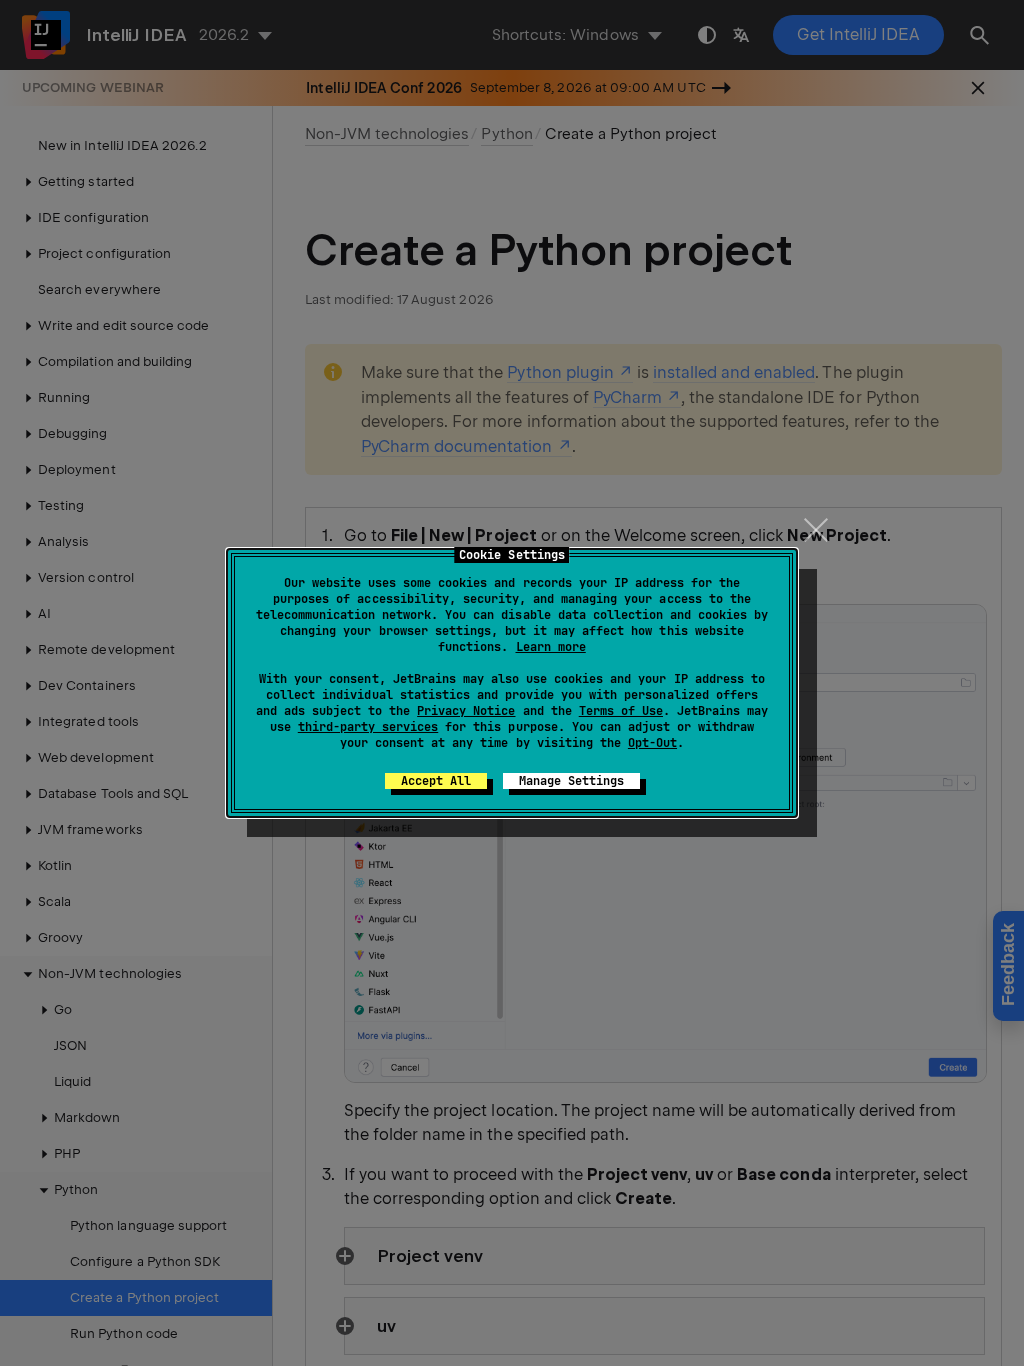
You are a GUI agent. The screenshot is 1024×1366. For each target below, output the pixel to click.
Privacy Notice (466, 711)
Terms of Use (621, 711)
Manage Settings (571, 781)
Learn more (551, 647)
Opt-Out (652, 743)
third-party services (368, 727)
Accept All (436, 781)
